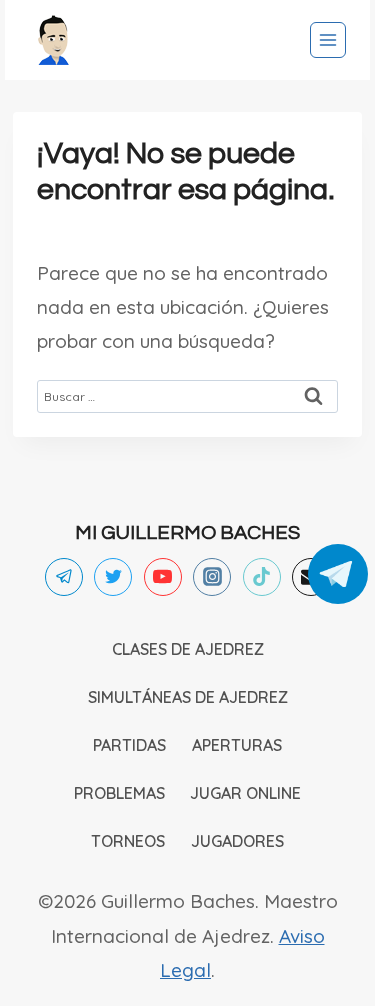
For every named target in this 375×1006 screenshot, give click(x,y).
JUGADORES (237, 841)
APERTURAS (237, 745)
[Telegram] (64, 577)
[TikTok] (262, 577)
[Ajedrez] (54, 40)
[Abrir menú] (328, 40)
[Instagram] (212, 577)
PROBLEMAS (119, 793)
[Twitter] (113, 577)
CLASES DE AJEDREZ (188, 649)
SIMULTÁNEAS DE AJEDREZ (188, 697)
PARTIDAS (129, 745)
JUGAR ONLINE (245, 793)
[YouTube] (163, 577)
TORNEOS (128, 841)
